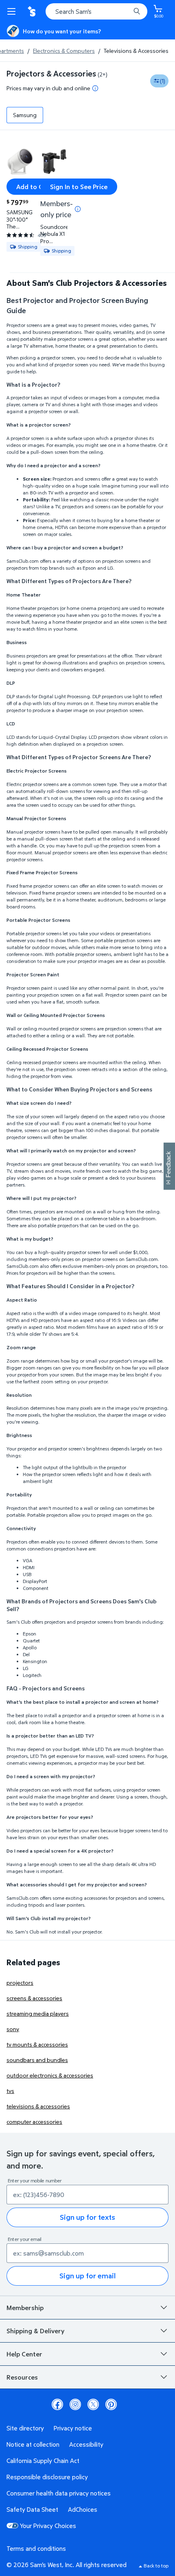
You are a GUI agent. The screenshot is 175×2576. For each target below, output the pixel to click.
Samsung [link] (25, 115)
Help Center (24, 2354)
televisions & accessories (38, 2106)
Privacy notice (73, 2428)
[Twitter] (93, 2404)
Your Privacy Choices (48, 2526)
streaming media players (38, 2013)
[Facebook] (57, 2404)
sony (13, 2029)
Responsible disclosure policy (47, 2477)
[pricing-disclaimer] (95, 88)
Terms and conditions (36, 2548)
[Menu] (13, 11)
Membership (25, 2308)
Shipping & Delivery (35, 2331)
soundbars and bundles (37, 2060)
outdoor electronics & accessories (50, 2075)
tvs (10, 2091)
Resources (22, 2377)
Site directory (25, 2428)
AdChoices (83, 2509)
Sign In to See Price (79, 187)
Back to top (156, 2566)
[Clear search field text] (126, 11)
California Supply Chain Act (43, 2461)
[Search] (137, 11)
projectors (20, 1983)
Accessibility (86, 2444)
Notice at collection (33, 2444)
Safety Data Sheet (32, 2509)
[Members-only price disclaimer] (78, 209)
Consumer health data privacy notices (59, 2493)
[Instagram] (75, 2404)
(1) (163, 81)
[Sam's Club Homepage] (33, 11)
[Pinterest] (111, 2404)
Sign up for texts (87, 2217)
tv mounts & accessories (37, 2044)
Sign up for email (87, 2276)
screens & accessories (34, 1998)
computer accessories (34, 2122)
